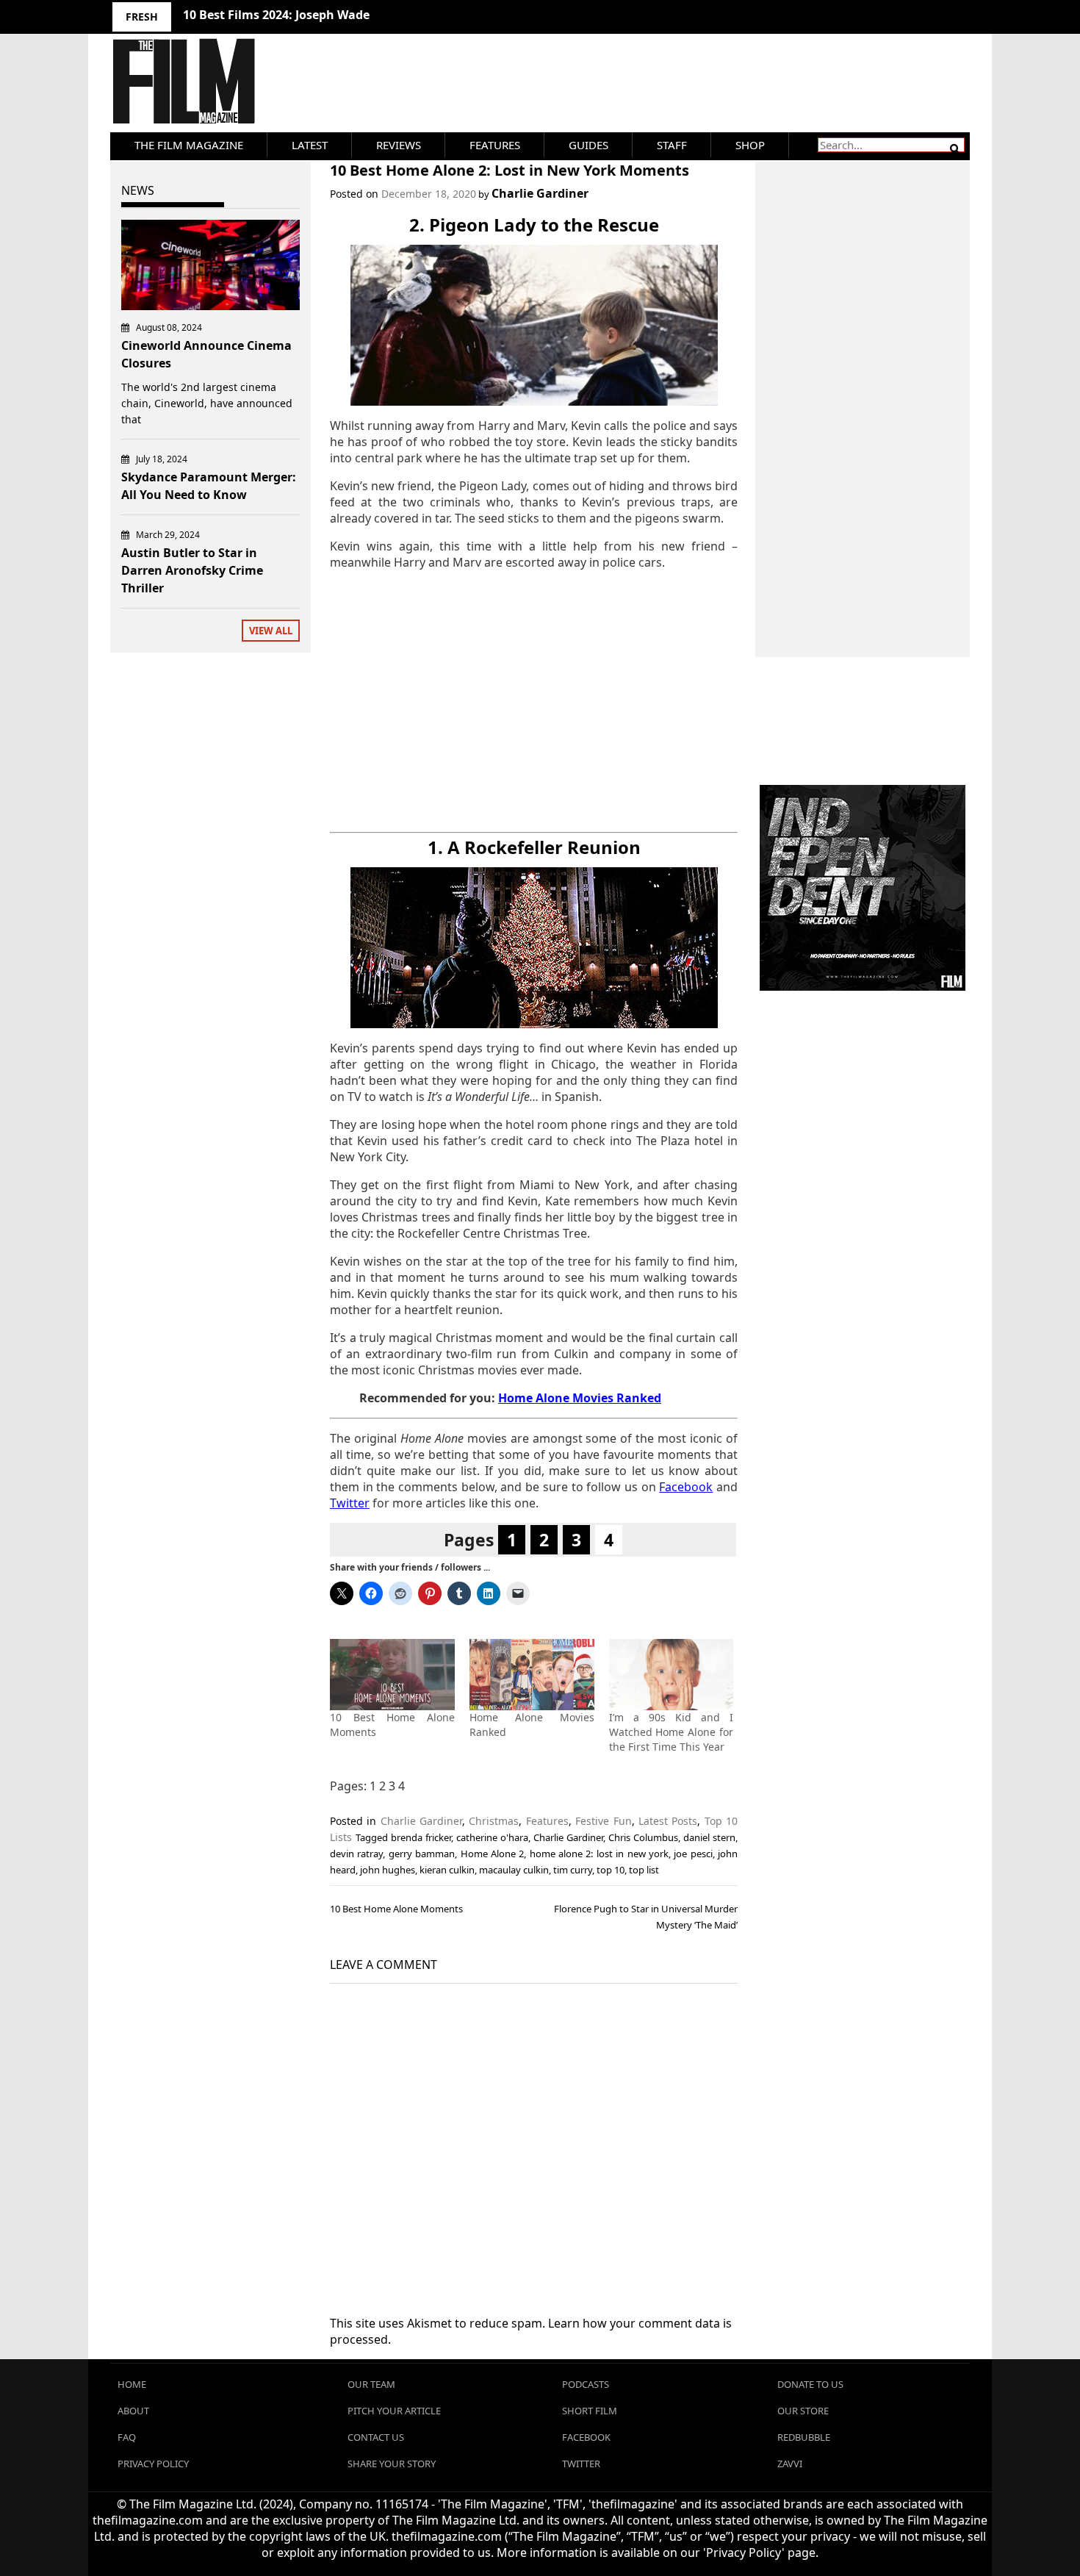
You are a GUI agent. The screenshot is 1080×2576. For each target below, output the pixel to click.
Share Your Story (392, 2464)
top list (644, 1870)
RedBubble (804, 2437)
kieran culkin (447, 1870)
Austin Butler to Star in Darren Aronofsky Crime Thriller (192, 570)
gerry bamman (422, 1854)
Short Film (590, 2411)
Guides (588, 145)
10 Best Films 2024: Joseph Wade (276, 15)
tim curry (573, 1870)
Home (132, 2384)
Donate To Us (810, 2384)
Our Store (803, 2411)
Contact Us (376, 2437)
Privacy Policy (153, 2464)
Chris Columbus (643, 1837)
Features (495, 145)
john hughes (388, 1870)
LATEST (310, 145)
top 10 (611, 1870)
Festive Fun (603, 1821)
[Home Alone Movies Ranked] (532, 1675)
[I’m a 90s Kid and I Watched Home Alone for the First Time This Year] (672, 1675)
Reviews (399, 145)
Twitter (581, 2464)
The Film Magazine (189, 145)
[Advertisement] (534, 701)
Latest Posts (668, 1821)
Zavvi (790, 2464)
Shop (750, 145)
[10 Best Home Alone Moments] (392, 1675)
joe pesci (693, 1854)
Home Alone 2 (493, 1854)
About (133, 2411)
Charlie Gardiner (540, 193)
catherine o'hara (492, 1837)
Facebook (586, 2437)
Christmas (494, 1821)
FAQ (127, 2437)
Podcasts (586, 2384)
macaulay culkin (514, 1870)
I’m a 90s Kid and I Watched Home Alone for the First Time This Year (672, 1732)
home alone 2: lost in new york (599, 1854)
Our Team (371, 2384)
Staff (672, 145)
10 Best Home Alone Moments (396, 1909)
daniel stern (709, 1837)
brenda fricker (421, 1837)
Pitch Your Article (394, 2411)
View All (271, 631)
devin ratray (356, 1854)
